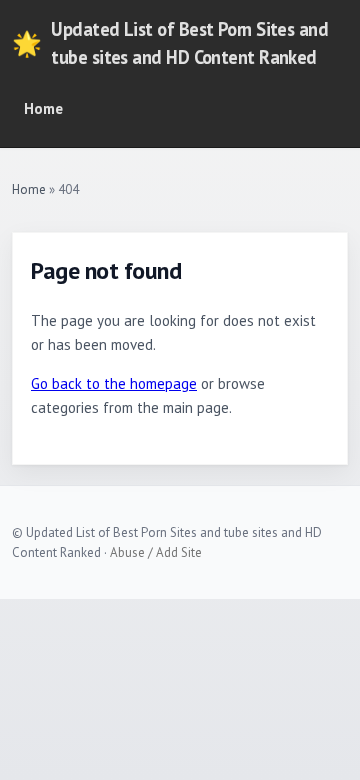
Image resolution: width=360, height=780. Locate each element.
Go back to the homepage (114, 383)
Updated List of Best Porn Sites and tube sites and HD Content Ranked (170, 43)
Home (43, 108)
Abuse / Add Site (156, 552)
